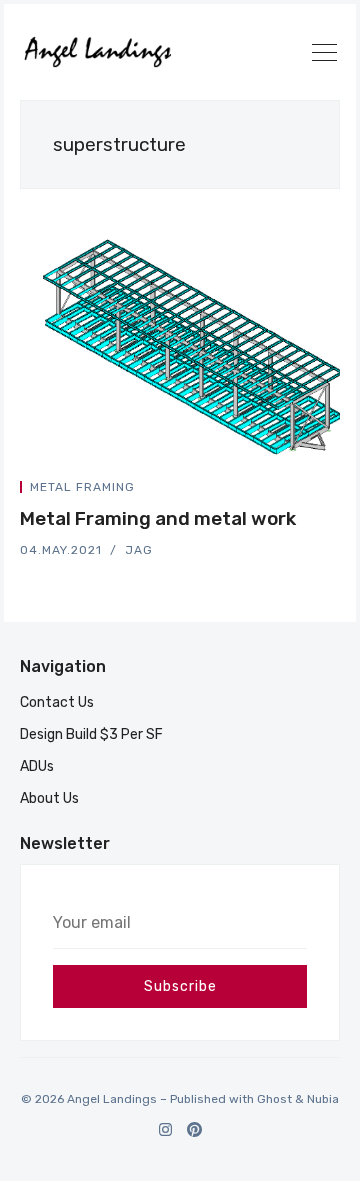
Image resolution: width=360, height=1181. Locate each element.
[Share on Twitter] (264, 490)
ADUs (37, 766)
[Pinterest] (194, 1129)
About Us (49, 798)
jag (139, 550)
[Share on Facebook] (288, 490)
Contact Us (57, 702)
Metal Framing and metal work (158, 518)
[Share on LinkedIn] (312, 490)
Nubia (323, 1099)
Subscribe (180, 986)
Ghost (274, 1099)
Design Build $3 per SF (91, 734)
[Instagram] (165, 1129)
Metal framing (82, 487)
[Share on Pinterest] (334, 490)
